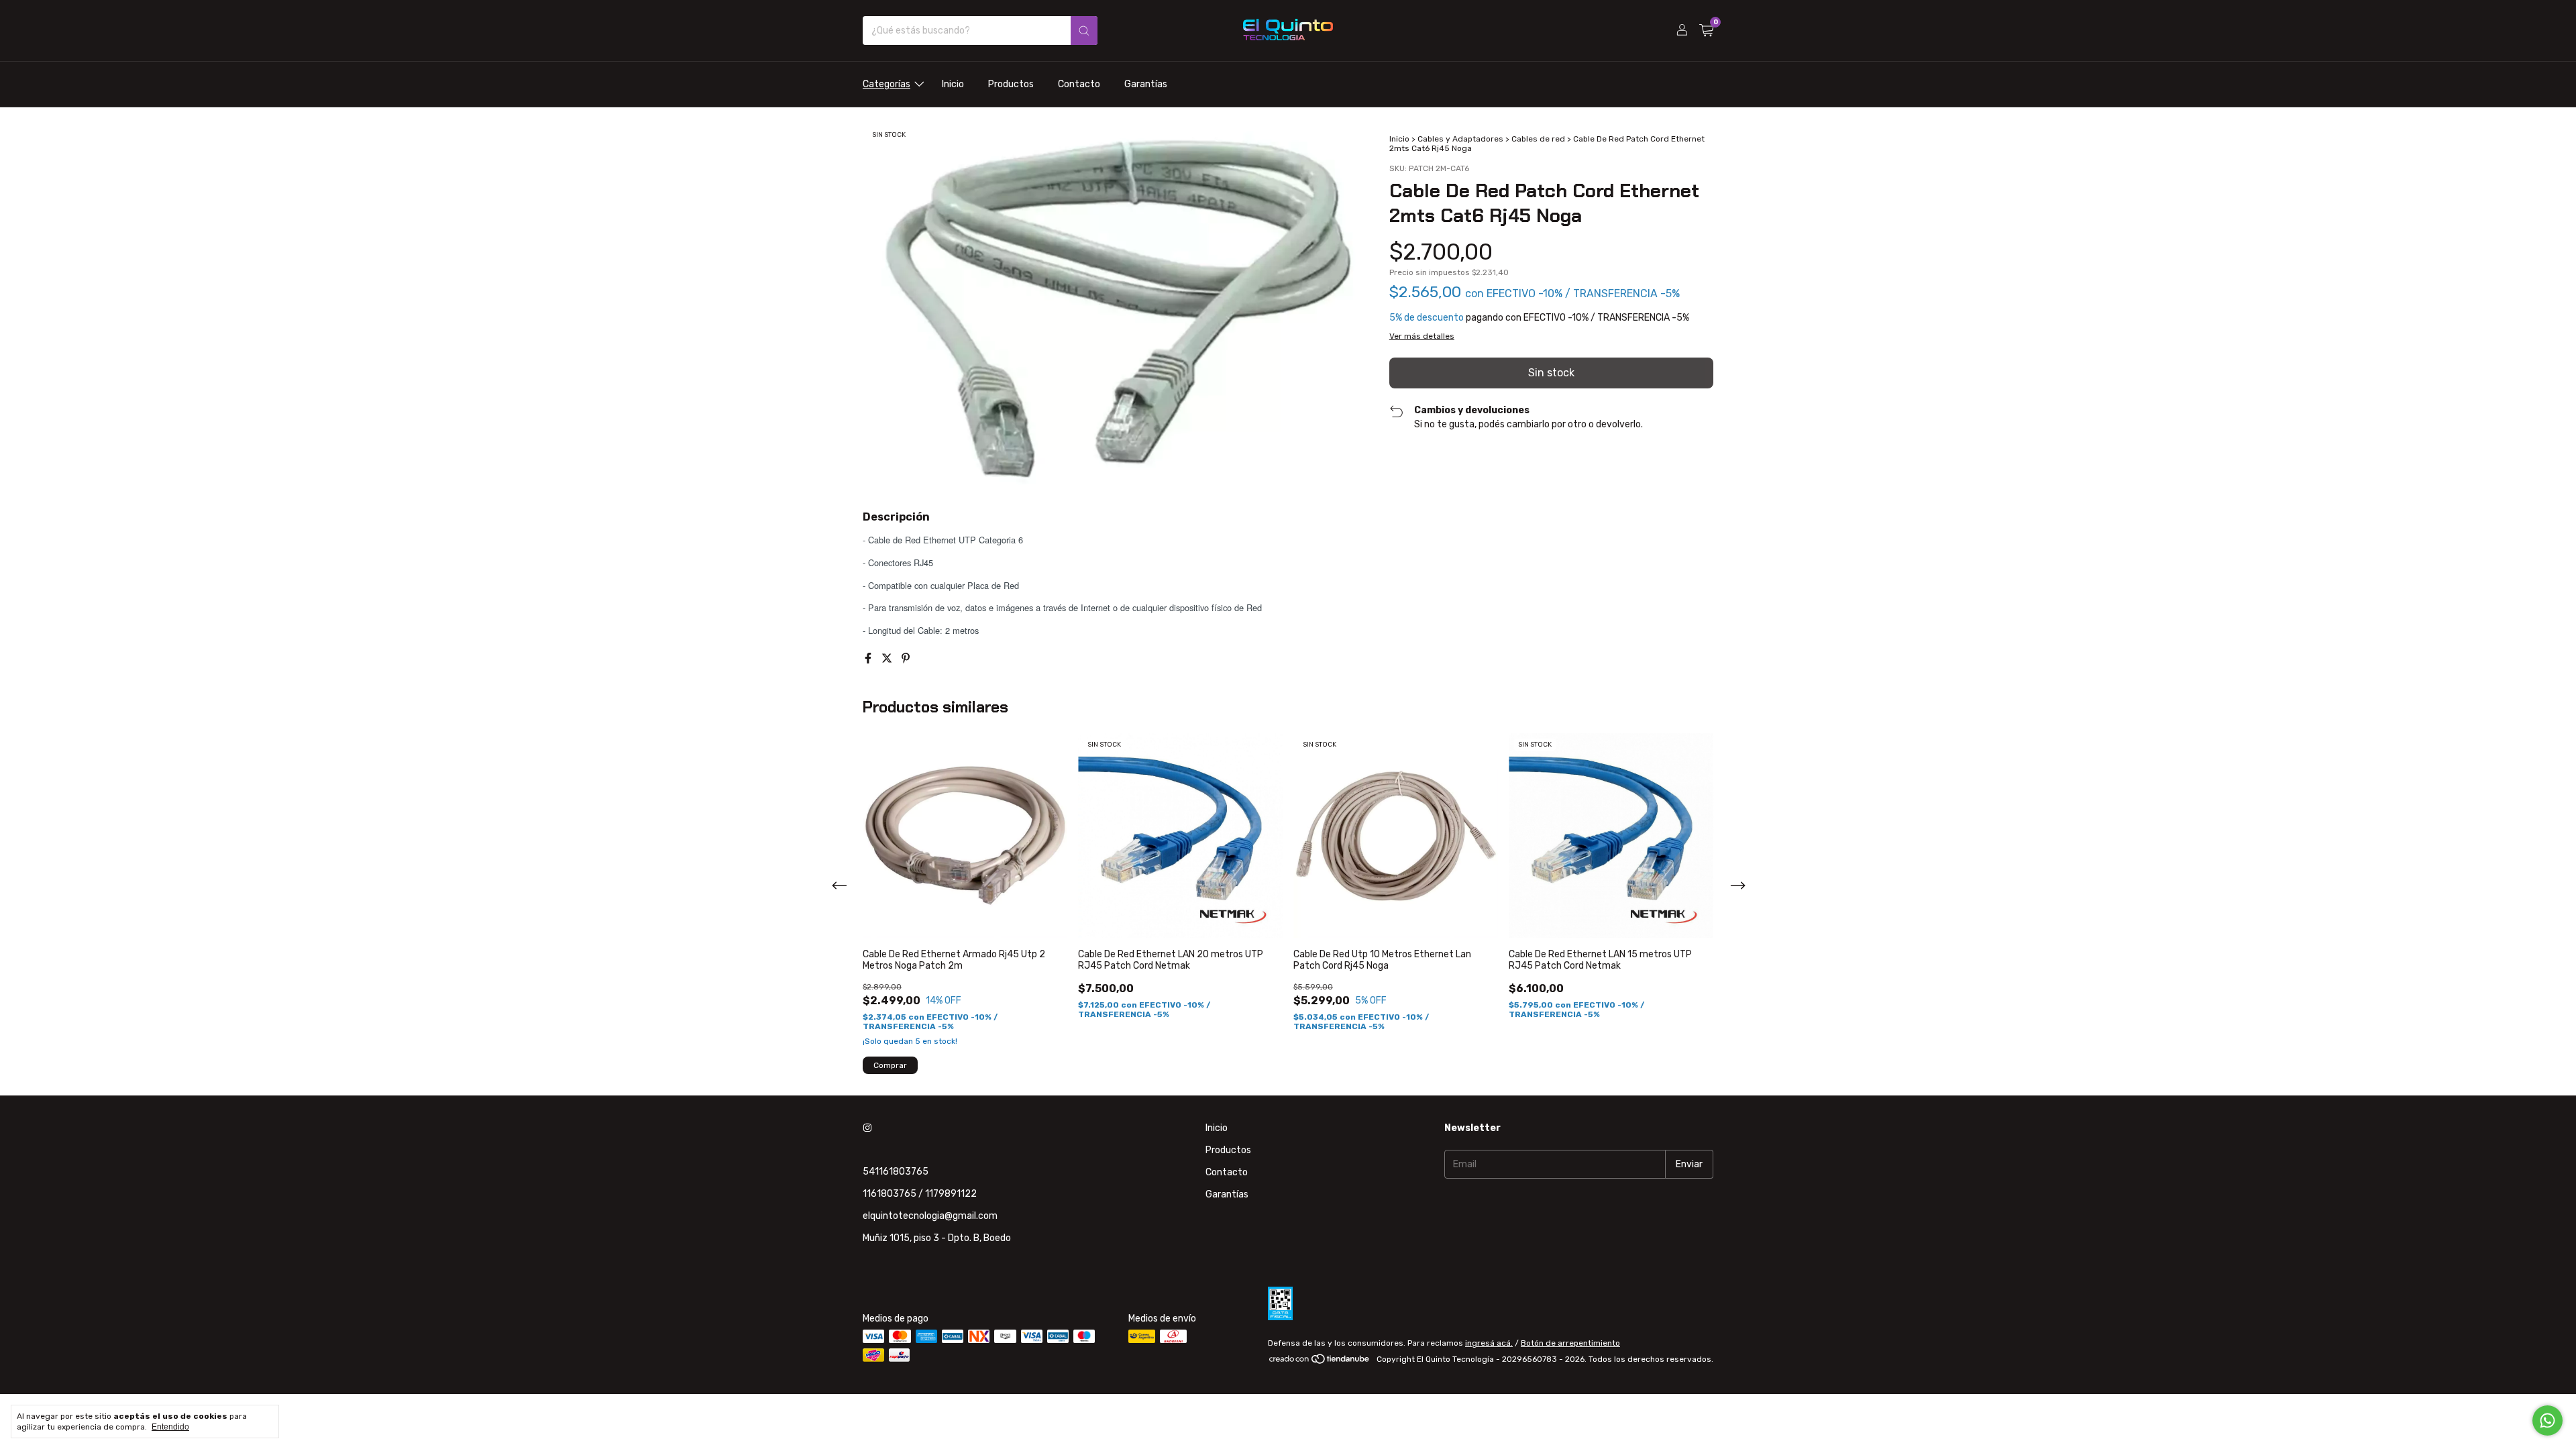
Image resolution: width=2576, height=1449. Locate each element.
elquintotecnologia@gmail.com (930, 1216)
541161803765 (896, 1172)
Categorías (887, 84)
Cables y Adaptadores (1460, 139)
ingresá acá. (1489, 1343)
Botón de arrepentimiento (1570, 1343)
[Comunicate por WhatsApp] (2547, 1420)
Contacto (1079, 84)
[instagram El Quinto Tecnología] (867, 1128)
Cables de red (1538, 139)
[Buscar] (1084, 31)
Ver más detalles (1422, 336)
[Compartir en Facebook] (869, 658)
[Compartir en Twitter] (888, 658)
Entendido (170, 1427)
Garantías (1146, 84)
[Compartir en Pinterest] (906, 658)
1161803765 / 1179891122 (920, 1194)
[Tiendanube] (1320, 1362)
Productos (1011, 84)
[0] (1706, 31)
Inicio (953, 84)
